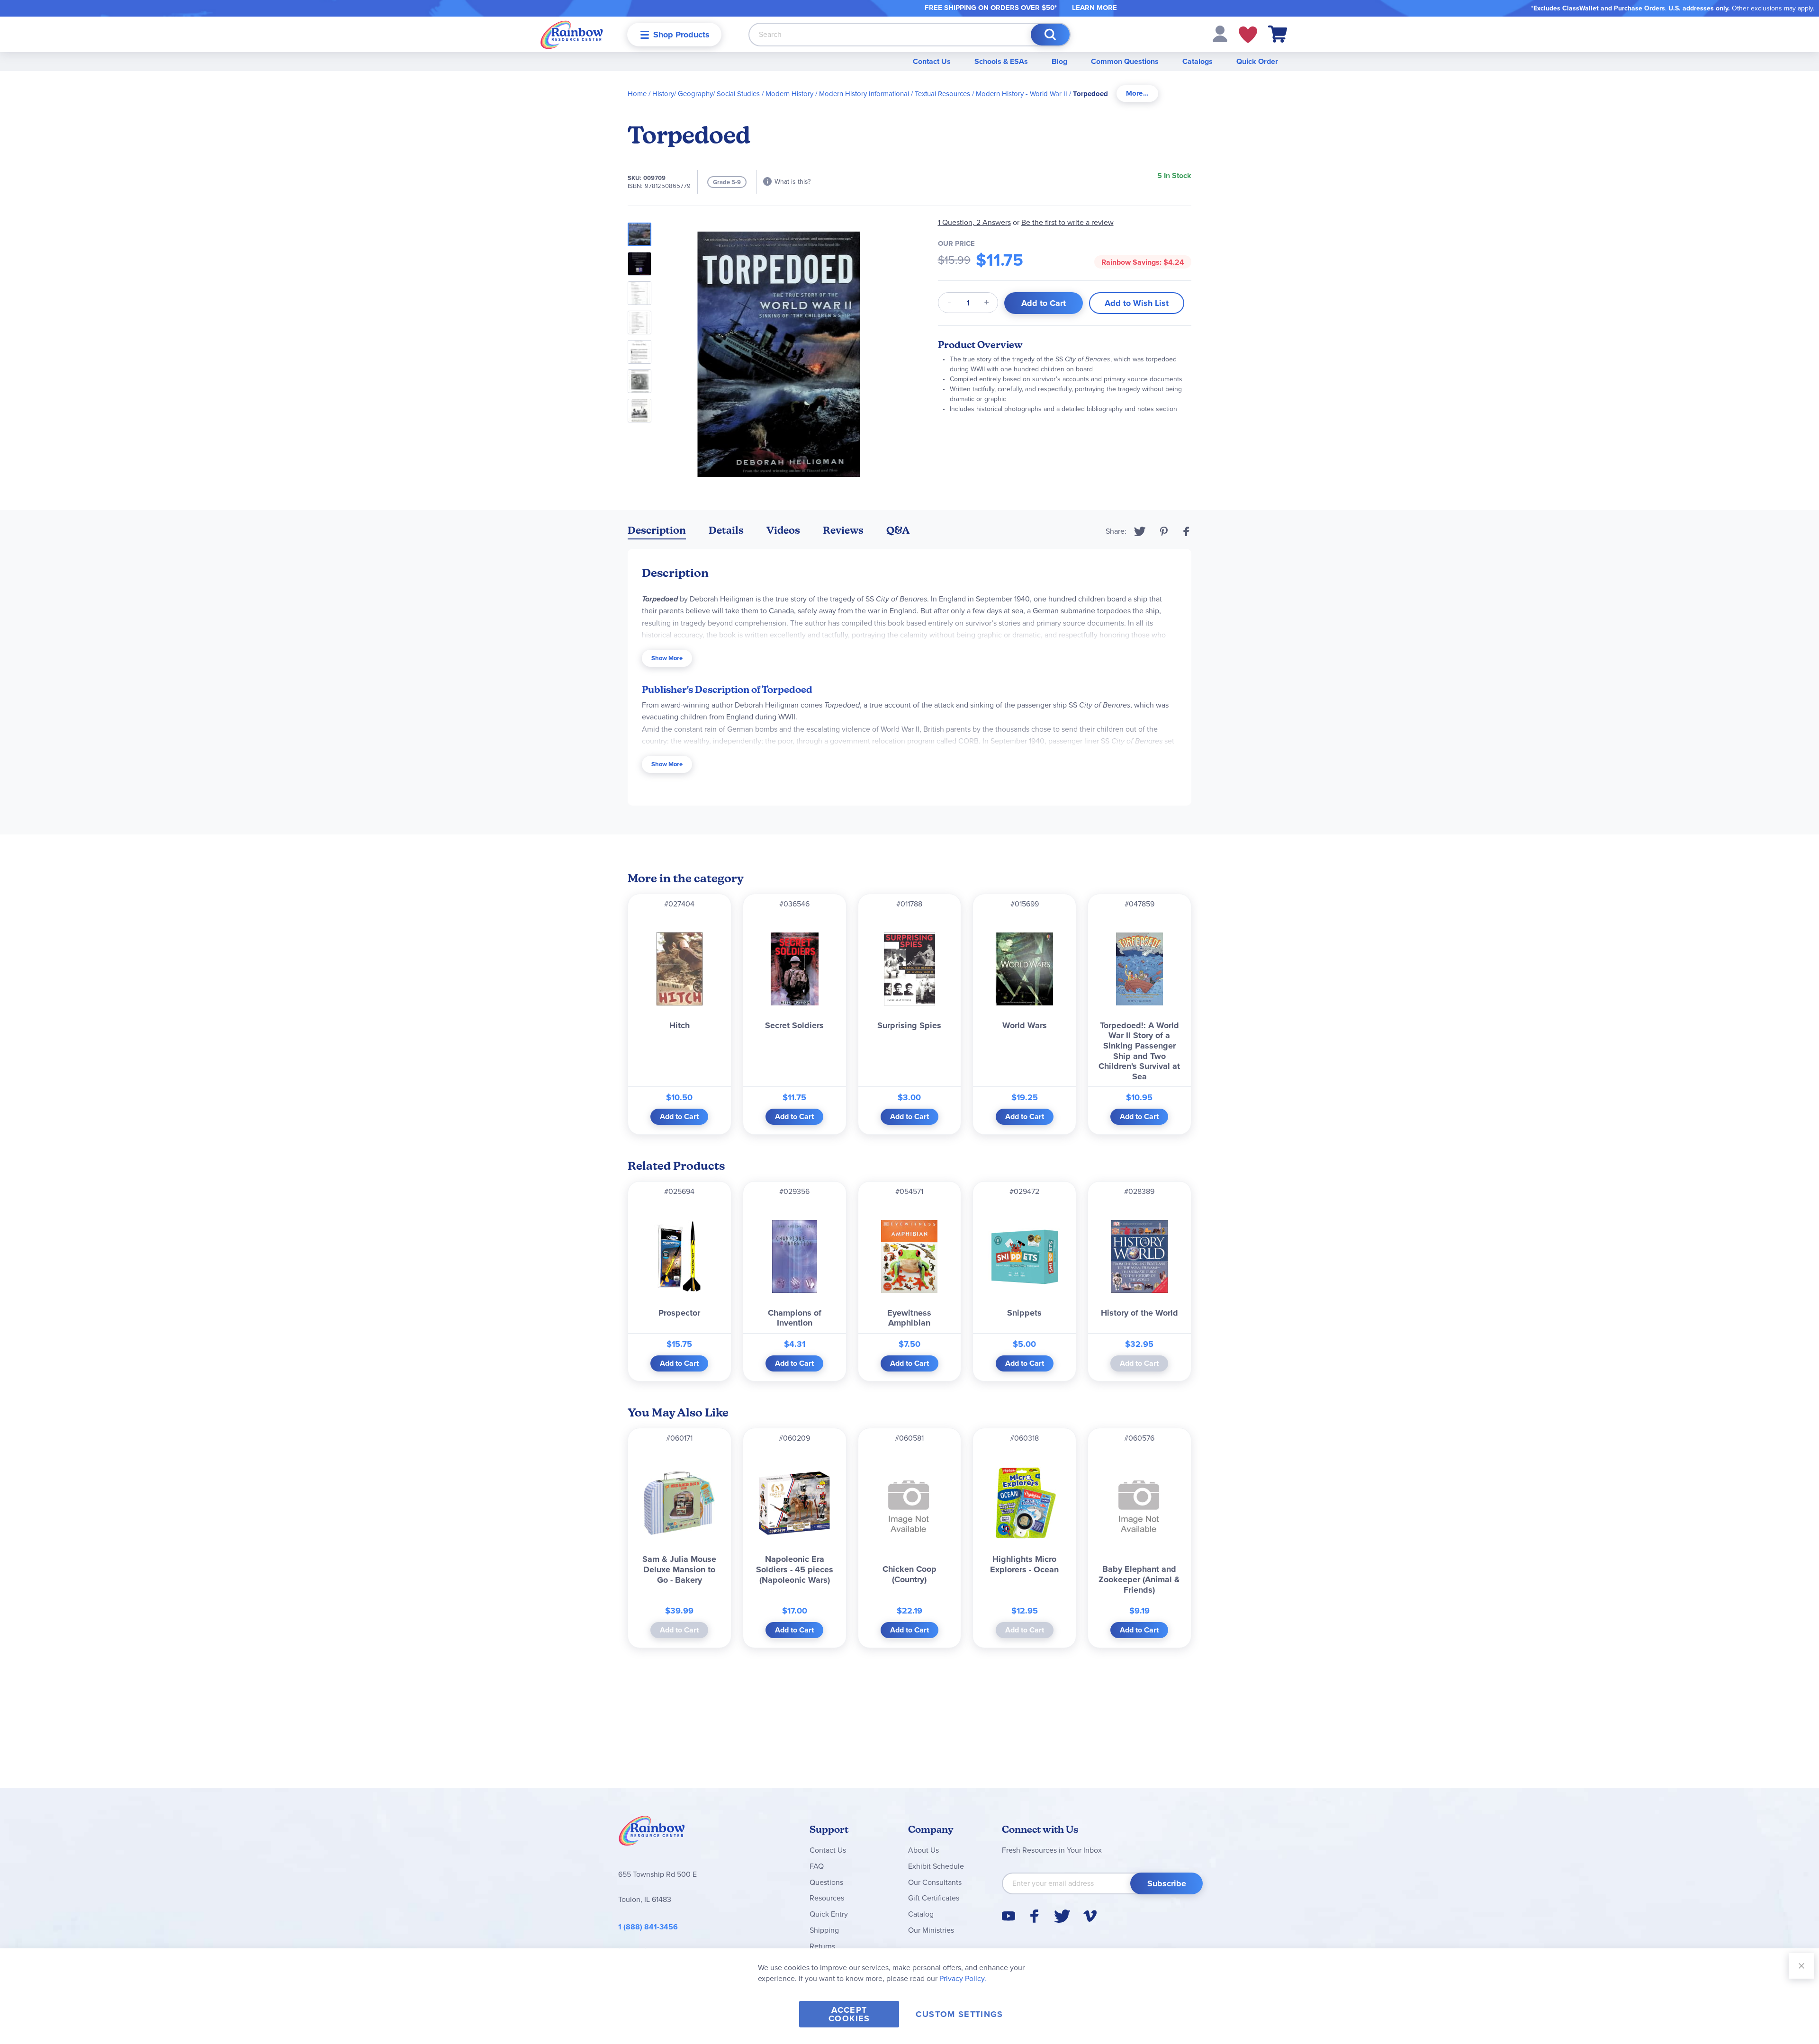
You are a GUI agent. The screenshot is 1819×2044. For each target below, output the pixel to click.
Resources (827, 1898)
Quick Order (1257, 61)
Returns (822, 1946)
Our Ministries (931, 1930)
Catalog (921, 1914)
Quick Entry (829, 1914)
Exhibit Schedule (936, 1866)
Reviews (843, 530)
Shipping (824, 1930)
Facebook (1187, 531)
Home (637, 94)
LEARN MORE (1094, 8)
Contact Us (932, 61)
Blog (1059, 61)
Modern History (789, 94)
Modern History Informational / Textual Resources (895, 94)
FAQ (817, 1866)
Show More (667, 658)
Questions (826, 1882)
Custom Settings (959, 2014)
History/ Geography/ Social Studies (706, 94)
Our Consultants (935, 1882)
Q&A (898, 530)
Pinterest (1164, 531)
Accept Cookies (849, 2014)
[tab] (1137, 94)
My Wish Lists (1248, 35)
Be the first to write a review (1067, 222)
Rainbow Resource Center (652, 1833)
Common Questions (1125, 61)
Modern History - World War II (1022, 94)
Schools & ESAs (1001, 61)
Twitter (1140, 531)
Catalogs (1198, 61)
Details (726, 530)
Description (657, 530)
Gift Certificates (934, 1898)
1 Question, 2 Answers (974, 222)
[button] (1220, 33)
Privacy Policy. (963, 1978)
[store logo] (572, 34)
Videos (783, 530)
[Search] (1050, 35)
